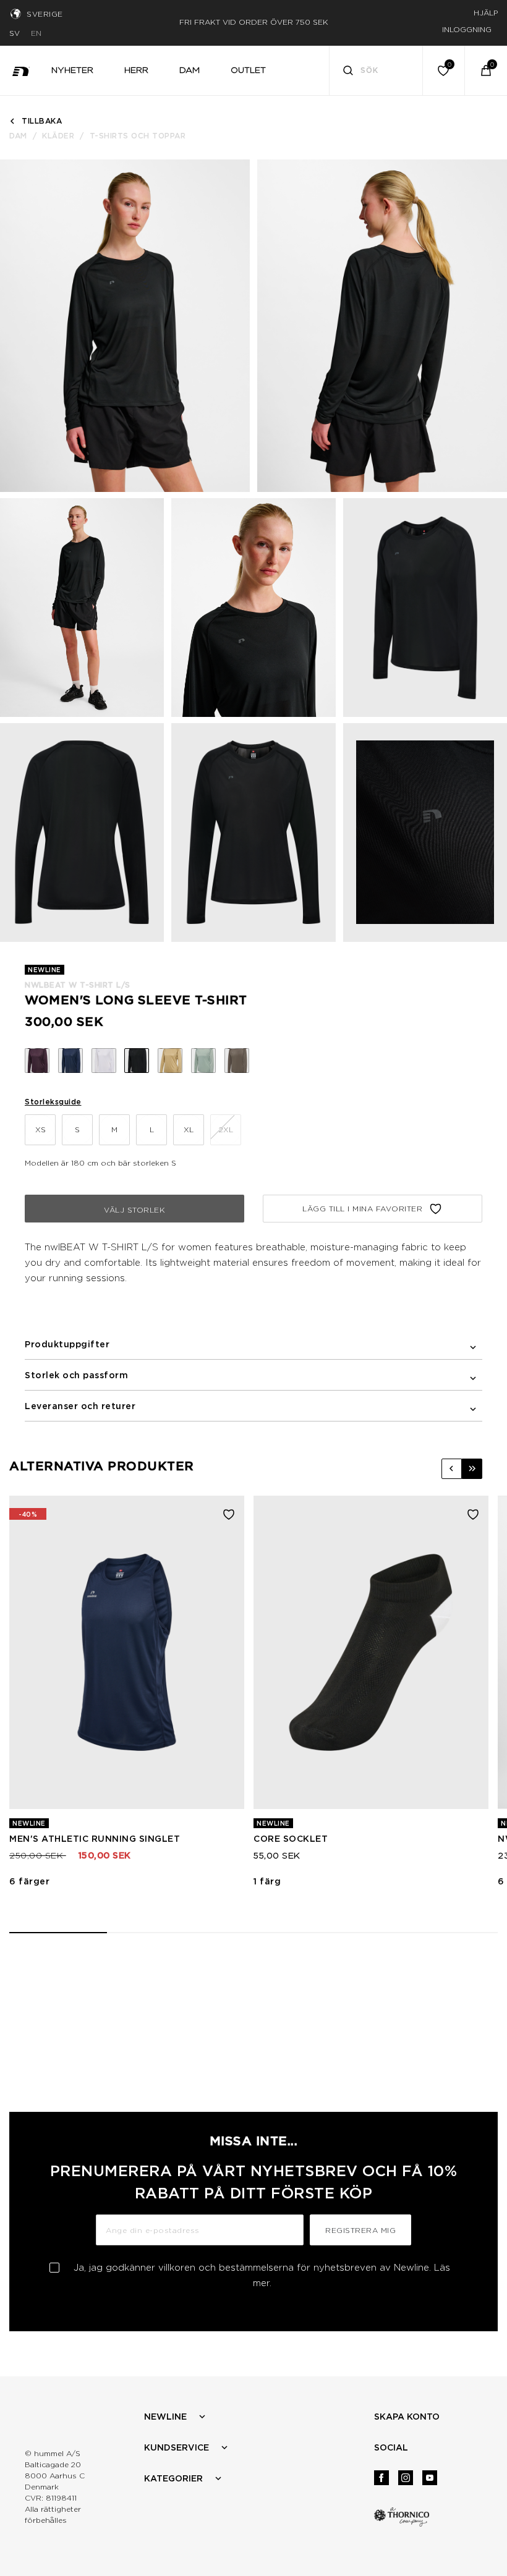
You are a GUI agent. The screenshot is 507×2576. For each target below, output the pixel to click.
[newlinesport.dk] (21, 70)
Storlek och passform (76, 1375)
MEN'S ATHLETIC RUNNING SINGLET (95, 1839)
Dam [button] (190, 70)
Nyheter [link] (72, 70)
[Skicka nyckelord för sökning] (348, 72)
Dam (18, 136)
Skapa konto (407, 2417)
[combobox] (376, 70)
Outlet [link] (248, 70)
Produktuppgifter (67, 1344)
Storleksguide (53, 1102)
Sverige (45, 14)
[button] (452, 1469)
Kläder (58, 136)
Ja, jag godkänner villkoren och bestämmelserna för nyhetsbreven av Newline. (262, 2275)
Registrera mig (360, 2230)
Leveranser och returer (80, 1406)
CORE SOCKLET (291, 1839)
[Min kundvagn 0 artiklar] (486, 70)
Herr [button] (136, 70)
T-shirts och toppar (138, 136)
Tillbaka (42, 121)
